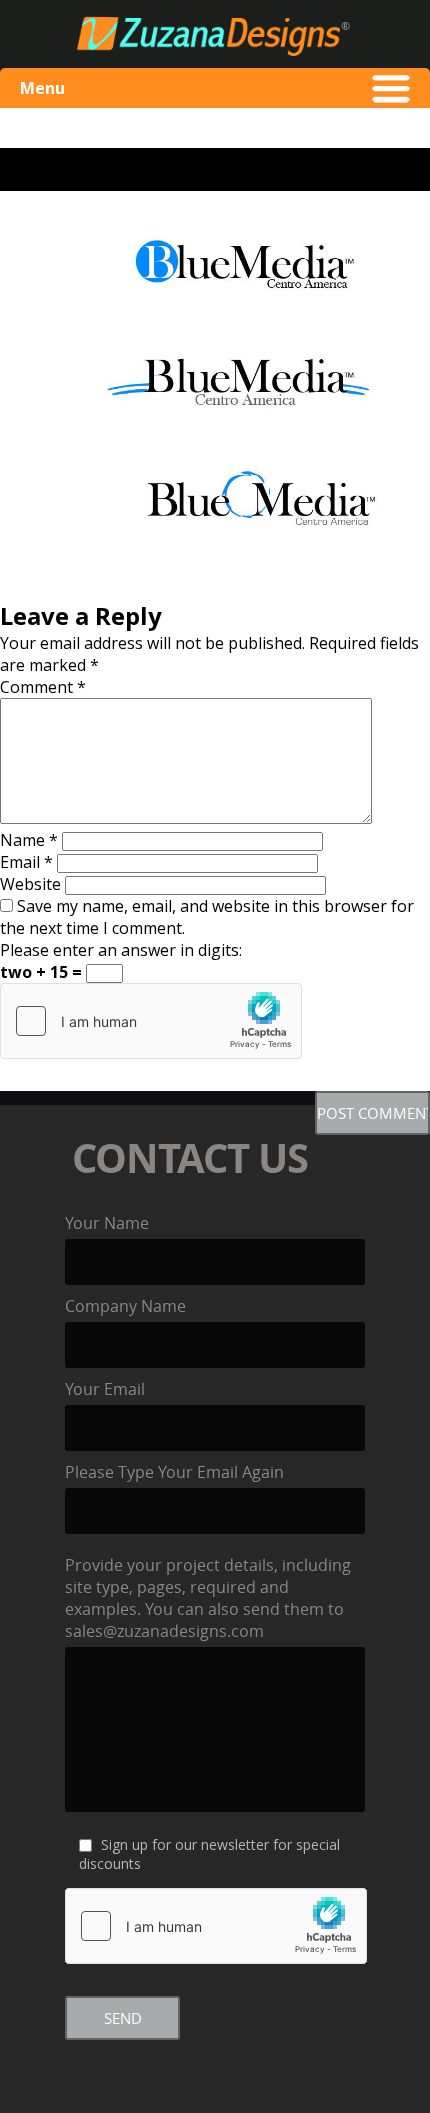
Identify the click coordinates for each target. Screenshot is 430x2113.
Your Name (107, 1223)
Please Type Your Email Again (174, 1472)
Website (30, 884)
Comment (43, 687)
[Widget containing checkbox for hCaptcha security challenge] (151, 1021)
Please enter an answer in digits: (121, 950)
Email (26, 862)
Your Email (105, 1389)
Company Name (125, 1306)
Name (29, 840)
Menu (42, 88)
